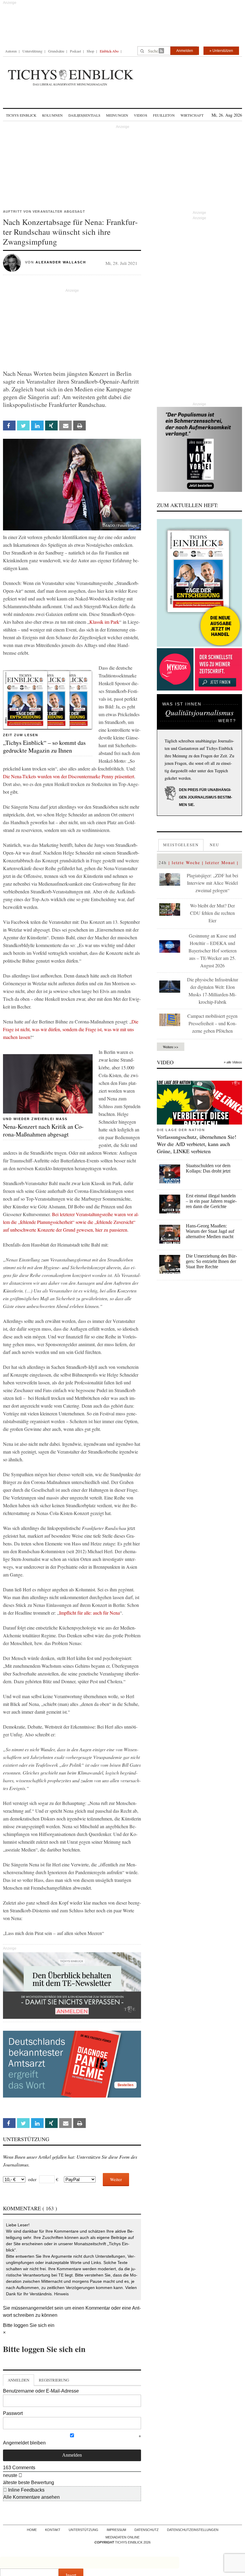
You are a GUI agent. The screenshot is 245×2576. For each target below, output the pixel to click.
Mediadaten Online (122, 2537)
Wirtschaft (192, 115)
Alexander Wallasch (61, 262)
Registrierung (54, 2380)
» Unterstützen (221, 51)
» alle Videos (233, 1062)
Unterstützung (32, 51)
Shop (90, 51)
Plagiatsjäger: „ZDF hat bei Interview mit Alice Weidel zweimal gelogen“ (212, 883)
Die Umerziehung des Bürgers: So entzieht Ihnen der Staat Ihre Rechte (211, 1261)
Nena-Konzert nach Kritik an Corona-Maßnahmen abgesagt (43, 1130)
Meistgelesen (181, 845)
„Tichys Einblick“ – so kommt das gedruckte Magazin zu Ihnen (44, 746)
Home (32, 2530)
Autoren (11, 51)
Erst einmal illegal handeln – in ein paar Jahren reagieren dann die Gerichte (211, 1201)
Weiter (116, 2179)
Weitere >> (171, 1047)
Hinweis (61, 2294)
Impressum (116, 2530)
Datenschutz (147, 2530)
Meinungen (117, 115)
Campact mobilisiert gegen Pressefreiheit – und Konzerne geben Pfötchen (212, 1023)
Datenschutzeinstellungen (193, 2530)
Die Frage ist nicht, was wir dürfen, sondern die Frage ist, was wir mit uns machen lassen (71, 1029)
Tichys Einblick (21, 115)
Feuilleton (164, 115)
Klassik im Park (104, 622)
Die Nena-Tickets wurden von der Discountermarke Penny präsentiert (69, 776)
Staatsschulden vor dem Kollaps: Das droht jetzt (208, 1168)
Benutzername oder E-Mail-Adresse (41, 2391)
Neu (215, 845)
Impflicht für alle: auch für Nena (89, 1613)
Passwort (13, 2413)
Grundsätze (56, 51)
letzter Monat (220, 862)
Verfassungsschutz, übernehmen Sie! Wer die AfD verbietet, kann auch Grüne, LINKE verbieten (197, 1144)
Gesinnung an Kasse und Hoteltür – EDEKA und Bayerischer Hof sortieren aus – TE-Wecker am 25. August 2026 (213, 950)
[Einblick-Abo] (199, 583)
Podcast (75, 51)
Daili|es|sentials (84, 115)
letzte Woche (186, 862)
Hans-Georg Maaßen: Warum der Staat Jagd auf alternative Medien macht (210, 1231)
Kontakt (53, 2530)
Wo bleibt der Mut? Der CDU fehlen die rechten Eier (212, 913)
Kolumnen (52, 115)
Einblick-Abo (109, 51)
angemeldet (41, 2308)
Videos (141, 115)
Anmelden (185, 51)
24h (163, 862)
